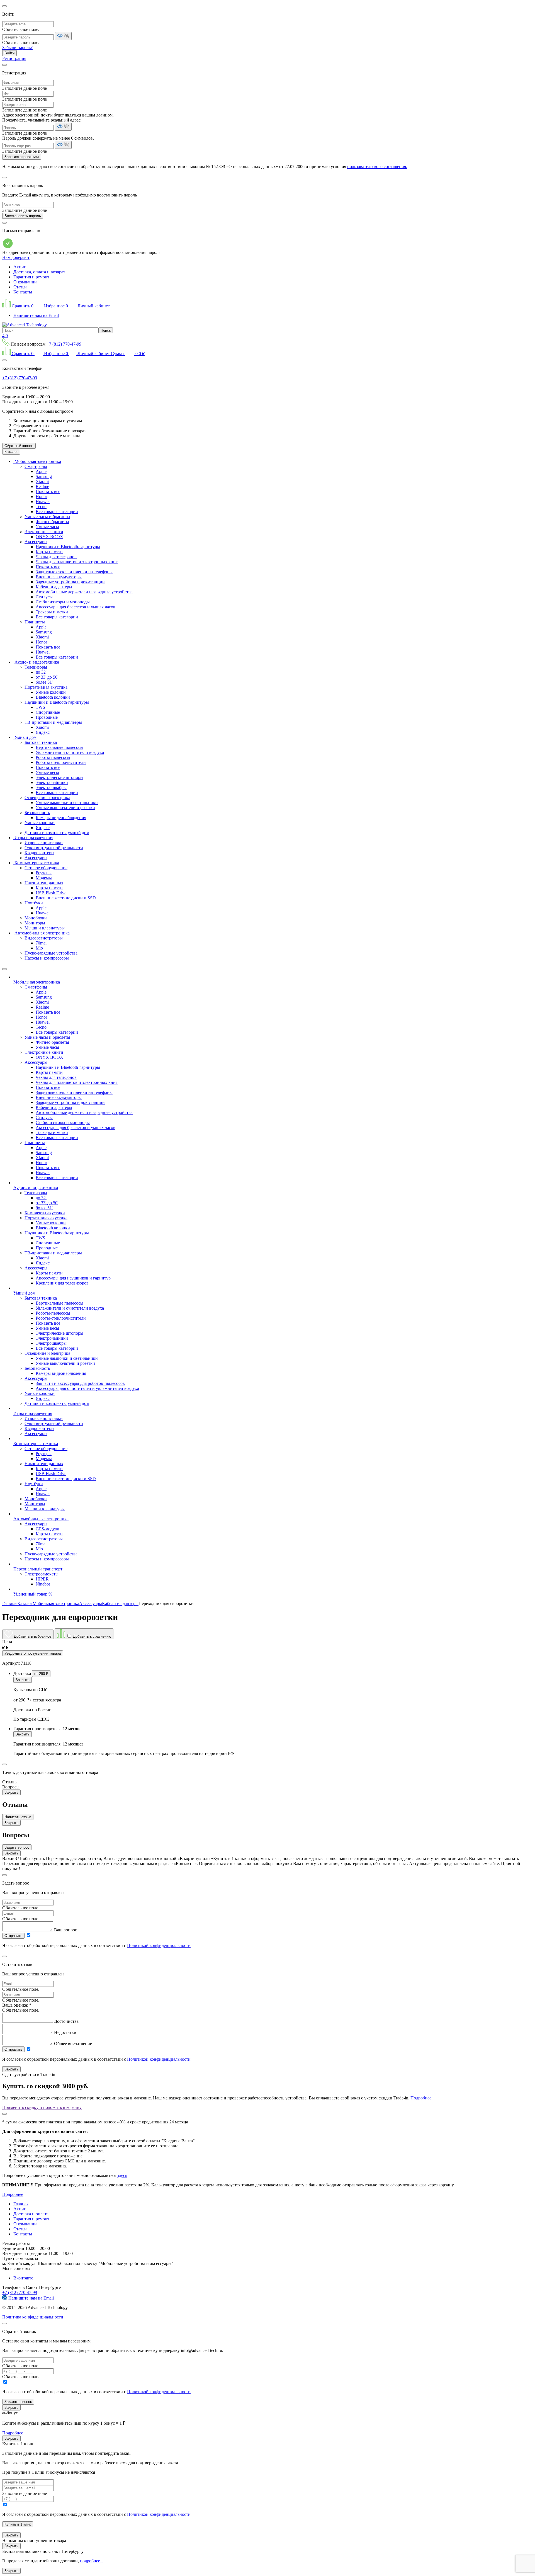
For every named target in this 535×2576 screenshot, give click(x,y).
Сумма (128, 354)
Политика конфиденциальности (33, 2317)
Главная (21, 2204)
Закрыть (23, 1680)
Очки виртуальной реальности (54, 848)
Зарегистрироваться (22, 157)
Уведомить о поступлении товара (33, 1653)
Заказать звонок (18, 2402)
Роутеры (44, 873)
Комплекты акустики (45, 1213)
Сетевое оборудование (46, 868)
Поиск (106, 330)
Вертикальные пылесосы (59, 747)
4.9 (5, 336)
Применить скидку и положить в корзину (42, 2107)
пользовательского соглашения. (377, 167)
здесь (122, 2175)
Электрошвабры (51, 787)
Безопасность (37, 813)
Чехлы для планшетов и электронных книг (77, 562)
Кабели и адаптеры (54, 587)
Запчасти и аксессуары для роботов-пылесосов (80, 1383)
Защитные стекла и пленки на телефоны (74, 572)
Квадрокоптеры (39, 853)
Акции (20, 267)
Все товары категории (57, 512)
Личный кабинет (93, 306)
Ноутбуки (34, 903)
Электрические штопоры (59, 777)
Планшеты (35, 622)
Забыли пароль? (17, 48)
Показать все (48, 491)
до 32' (41, 672)
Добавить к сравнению (92, 1636)
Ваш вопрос (65, 1930)
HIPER (42, 1579)
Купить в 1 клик (18, 2524)
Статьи (20, 287)
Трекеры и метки (52, 612)
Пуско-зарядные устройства (51, 953)
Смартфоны (36, 466)
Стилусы (44, 597)
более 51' (44, 682)
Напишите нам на (31, 2298)
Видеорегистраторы (44, 938)
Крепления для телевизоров (62, 1283)
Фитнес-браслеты (52, 522)
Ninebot (43, 1584)
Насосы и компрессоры (47, 958)
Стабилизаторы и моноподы (63, 602)
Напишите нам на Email (36, 315)
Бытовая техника (41, 742)
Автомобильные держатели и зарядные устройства (84, 592)
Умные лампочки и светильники (67, 803)
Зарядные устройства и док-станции (70, 582)
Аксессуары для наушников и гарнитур (73, 1278)
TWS (40, 707)
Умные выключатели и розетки (65, 808)
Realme (42, 486)
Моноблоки (36, 918)
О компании (25, 282)
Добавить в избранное (32, 1636)
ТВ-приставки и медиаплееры (53, 722)
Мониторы (35, 923)
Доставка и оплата (31, 2214)
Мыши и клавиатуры (45, 928)
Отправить (13, 1936)
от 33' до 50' (47, 677)
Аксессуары (36, 542)
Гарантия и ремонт (31, 277)
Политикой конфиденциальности (159, 1945)
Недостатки (65, 2032)
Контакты (23, 292)
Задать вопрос (17, 1847)
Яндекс (43, 732)
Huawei (43, 502)
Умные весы (47, 772)
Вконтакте (23, 2278)
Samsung (44, 476)
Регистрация (14, 58)
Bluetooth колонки (53, 697)
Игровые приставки (44, 843)
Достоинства (66, 2021)
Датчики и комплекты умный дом (57, 833)
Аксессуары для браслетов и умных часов (76, 607)
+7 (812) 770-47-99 (64, 344)
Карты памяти (49, 552)
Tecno (41, 507)
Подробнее (421, 2098)
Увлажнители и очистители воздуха (70, 752)
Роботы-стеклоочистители (61, 762)
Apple (41, 471)
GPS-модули (48, 1529)
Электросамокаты (42, 1574)
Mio (39, 948)
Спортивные (48, 712)
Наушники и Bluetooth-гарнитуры (68, 547)
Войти (9, 53)
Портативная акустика (46, 687)
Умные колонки (51, 692)
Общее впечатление (73, 2044)
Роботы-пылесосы (53, 757)
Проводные (47, 717)
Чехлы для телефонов (56, 557)
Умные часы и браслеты (47, 517)
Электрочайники (52, 782)
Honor (41, 496)
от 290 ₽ (41, 1674)
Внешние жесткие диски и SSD (66, 898)
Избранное (55, 306)
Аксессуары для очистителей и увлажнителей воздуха (87, 1388)
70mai (41, 943)
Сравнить (23, 306)
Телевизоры (36, 667)
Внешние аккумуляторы (59, 577)
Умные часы (47, 527)
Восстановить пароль (23, 216)
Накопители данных (44, 883)
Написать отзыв (18, 1817)
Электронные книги (44, 532)
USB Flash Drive (51, 893)
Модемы (44, 878)
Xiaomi (42, 481)
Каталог (11, 452)
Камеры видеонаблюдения (61, 818)
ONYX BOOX (49, 537)
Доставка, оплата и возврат (39, 272)
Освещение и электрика (47, 797)
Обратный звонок (19, 446)
